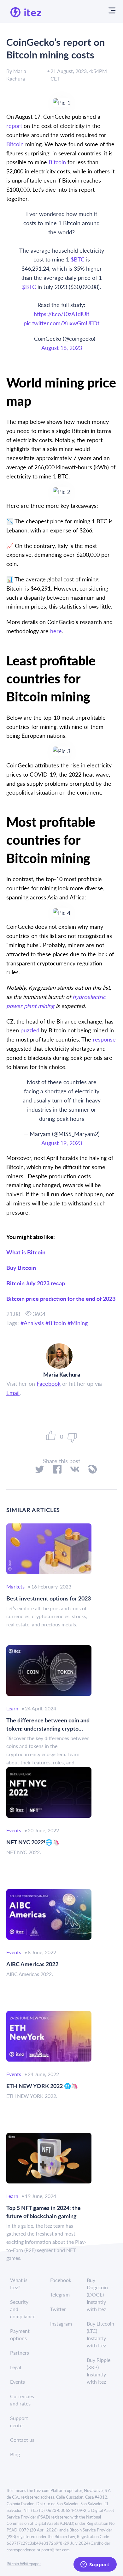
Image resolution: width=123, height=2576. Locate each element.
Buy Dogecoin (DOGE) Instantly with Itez (97, 2294)
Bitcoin (57, 1323)
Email (13, 1393)
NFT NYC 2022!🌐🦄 (33, 1842)
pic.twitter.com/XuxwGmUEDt (61, 323)
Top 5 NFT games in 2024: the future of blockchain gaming (44, 2212)
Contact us (22, 2440)
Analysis (34, 1323)
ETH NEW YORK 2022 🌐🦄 (42, 2086)
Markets (15, 1586)
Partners (20, 2353)
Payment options (20, 2334)
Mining (79, 1323)
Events (14, 1830)
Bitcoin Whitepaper (24, 2564)
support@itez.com (53, 2550)
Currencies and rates (22, 2400)
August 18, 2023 (62, 348)
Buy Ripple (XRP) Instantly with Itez (99, 2371)
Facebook (49, 1383)
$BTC (78, 259)
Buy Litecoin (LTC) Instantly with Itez (100, 2334)
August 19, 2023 (62, 1143)
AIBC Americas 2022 (32, 1964)
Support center (19, 2422)
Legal (16, 2367)
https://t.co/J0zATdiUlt (61, 314)
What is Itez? (19, 2284)
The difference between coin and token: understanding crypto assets (48, 1724)
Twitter (58, 2309)
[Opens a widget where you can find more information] (95, 2565)
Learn (12, 1708)
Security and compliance (23, 2309)
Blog (15, 2454)
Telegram (60, 2294)
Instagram (61, 2324)
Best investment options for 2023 (49, 1598)
